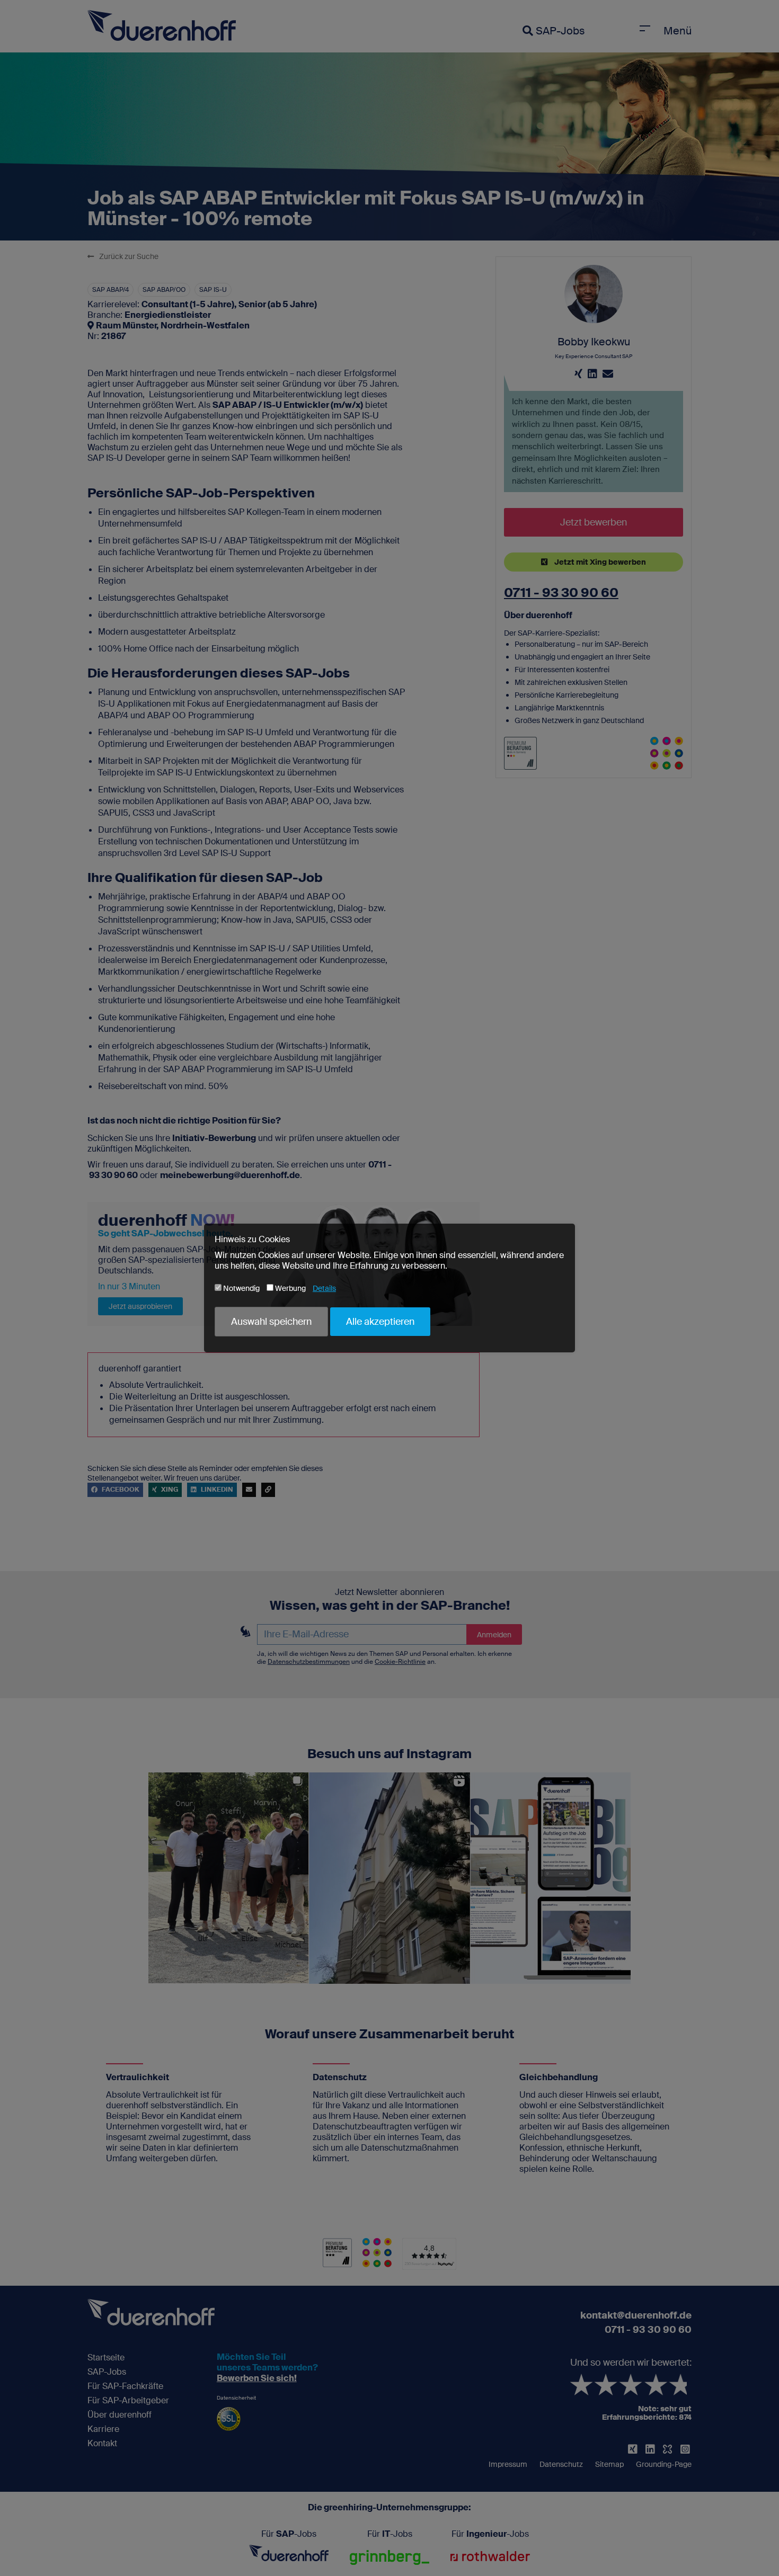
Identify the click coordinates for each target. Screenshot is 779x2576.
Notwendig (241, 1288)
